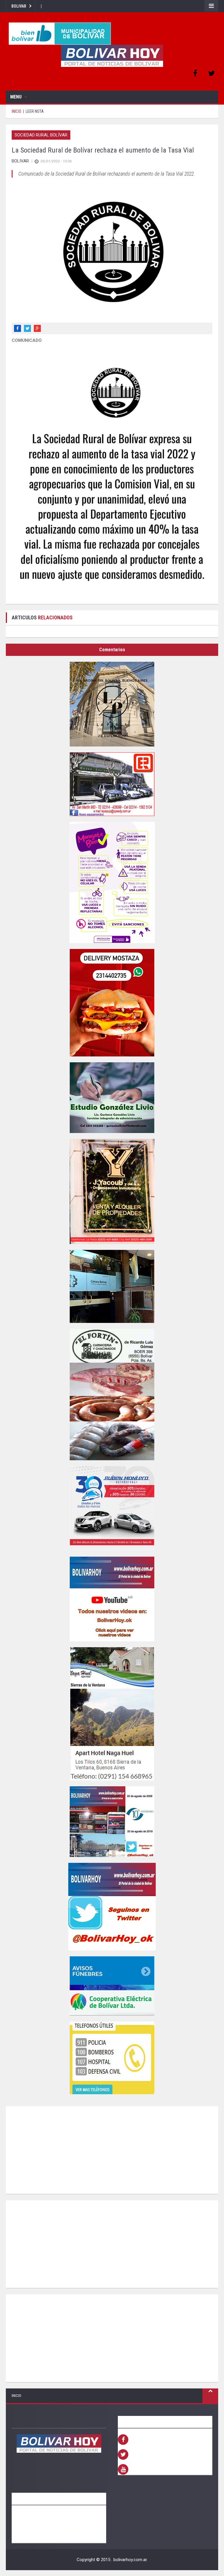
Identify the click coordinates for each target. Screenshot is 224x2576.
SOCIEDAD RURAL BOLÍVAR (41, 135)
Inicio (16, 2396)
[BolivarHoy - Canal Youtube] (112, 1599)
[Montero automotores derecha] (112, 1508)
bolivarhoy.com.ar (130, 2560)
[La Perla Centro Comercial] (112, 704)
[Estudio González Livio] (112, 1098)
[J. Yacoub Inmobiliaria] (112, 1191)
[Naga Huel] (112, 1714)
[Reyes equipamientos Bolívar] (112, 784)
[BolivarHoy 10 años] (112, 1822)
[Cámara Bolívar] (112, 1286)
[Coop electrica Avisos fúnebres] (112, 1986)
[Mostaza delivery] (112, 1003)
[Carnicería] (112, 1394)
